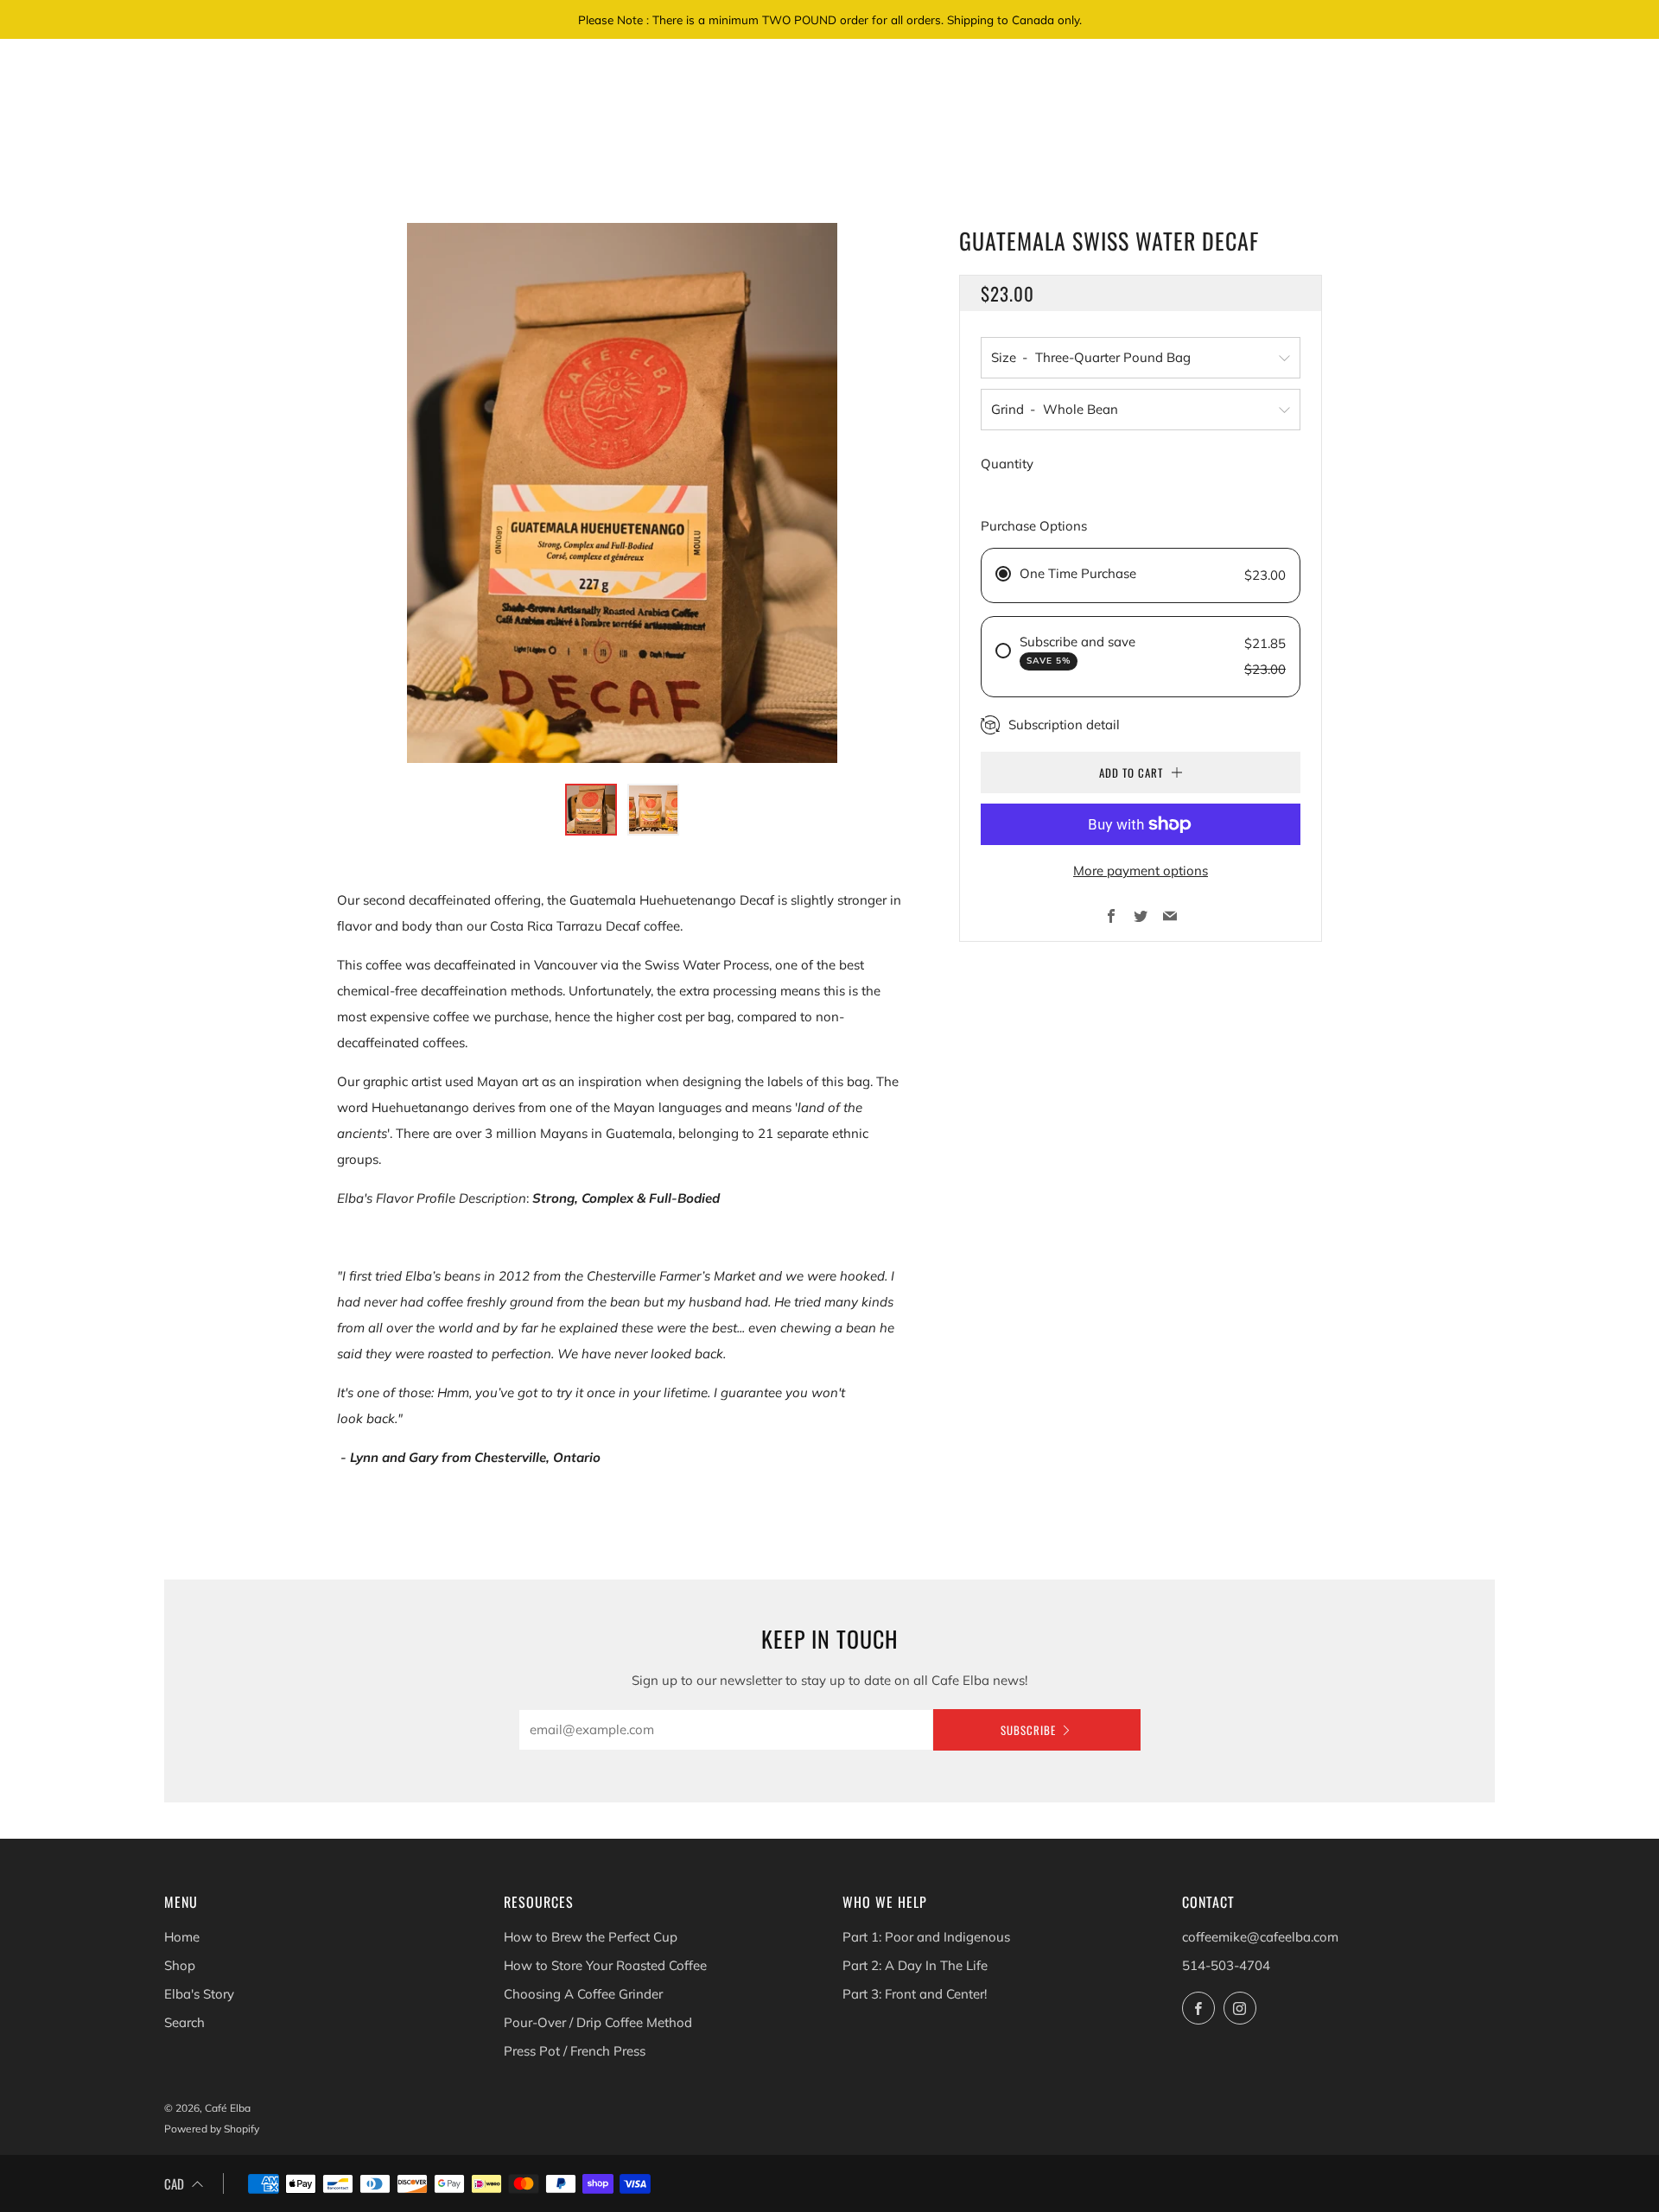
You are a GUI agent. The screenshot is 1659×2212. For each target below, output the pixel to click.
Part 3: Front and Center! (915, 1994)
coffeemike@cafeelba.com (1260, 1937)
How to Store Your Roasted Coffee (605, 1965)
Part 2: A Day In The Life (915, 1965)
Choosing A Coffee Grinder (583, 1994)
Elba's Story (199, 1994)
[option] (622, 493)
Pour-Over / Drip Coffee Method (598, 2022)
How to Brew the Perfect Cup (591, 1937)
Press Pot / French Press (575, 2051)
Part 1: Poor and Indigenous (926, 1937)
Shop (180, 1965)
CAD (174, 2183)
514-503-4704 (1226, 1965)
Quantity (1007, 464)
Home (182, 1937)
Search (184, 2022)
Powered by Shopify (212, 2129)
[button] (591, 810)
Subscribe (1028, 1730)
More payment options (1141, 871)
